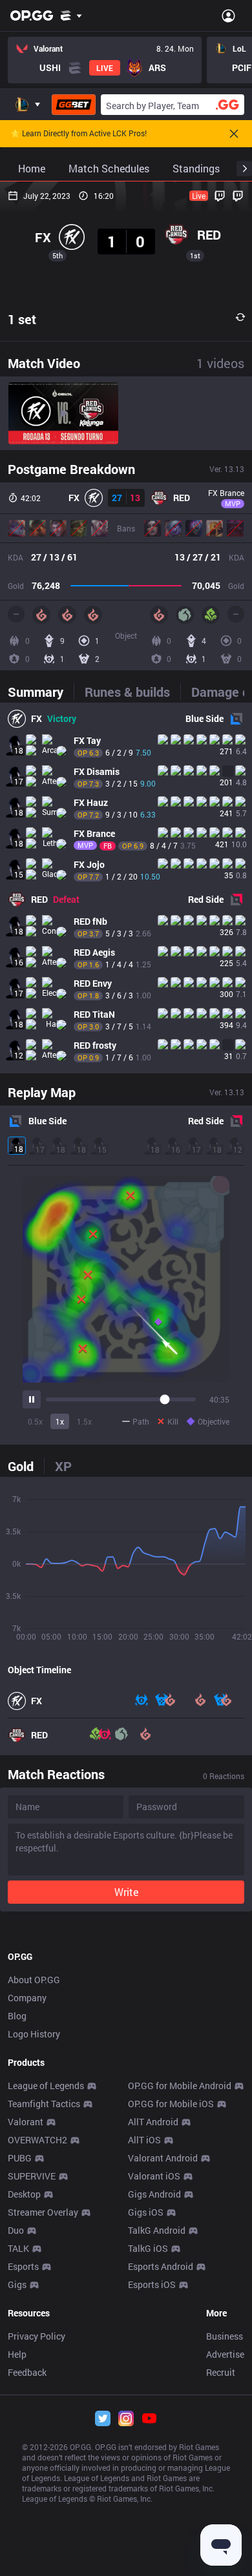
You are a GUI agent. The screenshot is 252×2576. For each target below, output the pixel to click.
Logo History (34, 2034)
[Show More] (71, 15)
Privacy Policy (37, 2336)
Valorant (26, 2122)
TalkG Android (157, 2230)
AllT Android (153, 2122)
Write (126, 1892)
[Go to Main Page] (32, 15)
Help (17, 2354)
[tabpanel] (126, 888)
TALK (18, 2248)
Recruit (221, 2372)
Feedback (27, 2372)
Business (225, 2336)
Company (27, 1998)
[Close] (234, 134)
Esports (23, 2266)
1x (60, 1421)
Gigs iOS (146, 2212)
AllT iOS (144, 2140)
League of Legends (46, 2086)
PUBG (20, 2158)
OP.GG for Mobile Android (180, 2086)
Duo (16, 2230)
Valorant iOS (154, 2176)
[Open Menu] (228, 15)
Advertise (225, 2354)
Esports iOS (152, 2284)
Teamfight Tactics (44, 2104)
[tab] (41, 692)
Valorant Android (163, 2158)
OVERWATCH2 (37, 2140)
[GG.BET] (74, 105)
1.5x (84, 1421)
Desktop (24, 2194)
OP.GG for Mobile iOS (171, 2104)
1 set (22, 319)
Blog (17, 2016)
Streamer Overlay (43, 2212)
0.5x (35, 1421)
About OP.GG (34, 1980)
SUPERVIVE (32, 2176)
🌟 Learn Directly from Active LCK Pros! (79, 134)
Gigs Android (154, 2194)
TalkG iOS (148, 2248)
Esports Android (161, 2266)
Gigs (17, 2284)
